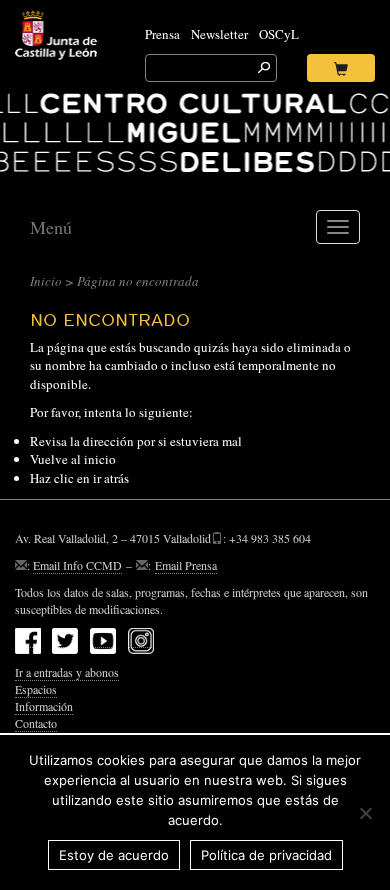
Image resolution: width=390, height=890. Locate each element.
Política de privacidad (266, 855)
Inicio (46, 281)
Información (44, 706)
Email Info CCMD (77, 565)
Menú (51, 227)
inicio (100, 459)
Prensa (162, 34)
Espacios (36, 689)
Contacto (36, 723)
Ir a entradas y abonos (67, 672)
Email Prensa (186, 565)
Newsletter (219, 34)
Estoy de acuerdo (114, 855)
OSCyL (279, 34)
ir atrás (111, 478)
